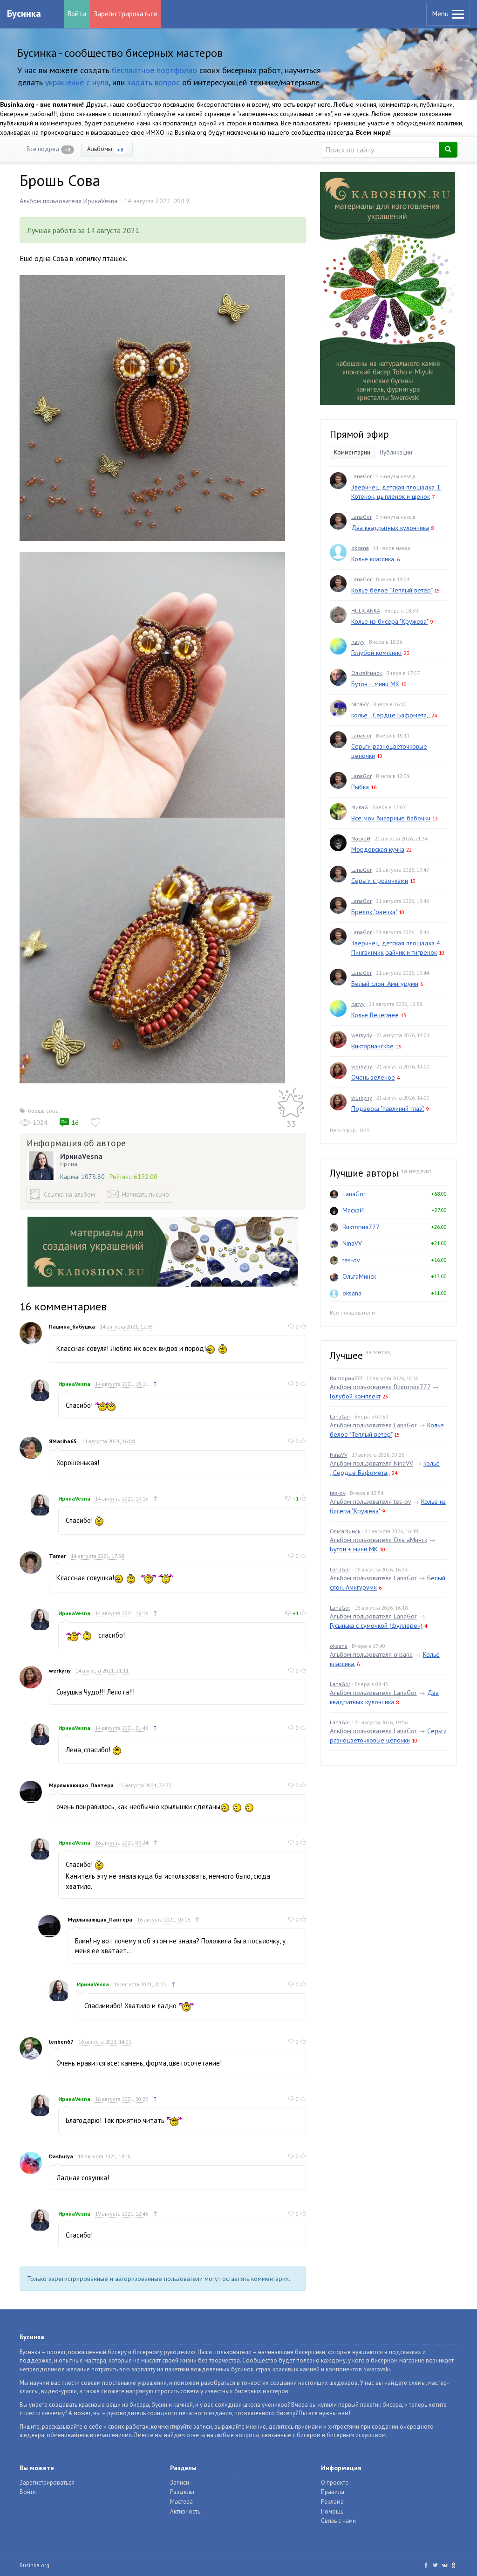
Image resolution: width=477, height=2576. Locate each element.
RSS (365, 1130)
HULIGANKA (366, 610)
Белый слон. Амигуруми (385, 984)
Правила (333, 2492)
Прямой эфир (359, 434)
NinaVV (360, 704)
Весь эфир (343, 1130)
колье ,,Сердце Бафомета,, (390, 715)
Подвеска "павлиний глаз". (388, 1109)
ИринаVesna (81, 1156)
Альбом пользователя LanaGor (373, 1425)
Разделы (182, 2492)
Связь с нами (338, 2521)
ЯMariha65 (63, 1441)
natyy (358, 642)
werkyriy (60, 1670)
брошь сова (43, 1111)
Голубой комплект (377, 653)
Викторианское (372, 1046)
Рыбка (360, 787)
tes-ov (351, 1260)
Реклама (332, 2502)
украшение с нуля (77, 82)
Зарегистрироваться (125, 14)
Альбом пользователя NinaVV (371, 1463)
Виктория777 (361, 1227)
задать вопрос (153, 82)
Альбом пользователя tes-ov (370, 1502)
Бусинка (24, 14)
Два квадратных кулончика (390, 528)
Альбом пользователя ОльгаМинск (378, 1540)
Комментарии (352, 452)
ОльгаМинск (367, 673)
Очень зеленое (373, 1077)
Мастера (181, 2502)
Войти (77, 14)
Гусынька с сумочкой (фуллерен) (376, 1625)
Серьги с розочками (380, 881)
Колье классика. (373, 559)
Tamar (58, 1556)
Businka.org (34, 2565)
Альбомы (105, 149)
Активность (185, 2511)
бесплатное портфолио (154, 70)
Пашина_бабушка (72, 1326)
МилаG (360, 807)
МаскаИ (361, 838)
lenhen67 (61, 2042)
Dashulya (61, 2156)
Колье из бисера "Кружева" (390, 621)
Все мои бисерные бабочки (391, 818)
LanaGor (361, 476)
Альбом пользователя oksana (371, 1654)
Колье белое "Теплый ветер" (392, 590)
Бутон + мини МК (375, 684)
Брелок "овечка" (374, 912)
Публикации (396, 452)
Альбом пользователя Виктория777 (380, 1387)
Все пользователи (352, 1312)
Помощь (332, 2511)
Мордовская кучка (378, 849)
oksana (360, 548)
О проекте (335, 2483)
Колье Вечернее (375, 1015)
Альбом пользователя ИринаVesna (68, 201)
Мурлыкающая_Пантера (81, 1785)
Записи (180, 2483)
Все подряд (49, 149)
